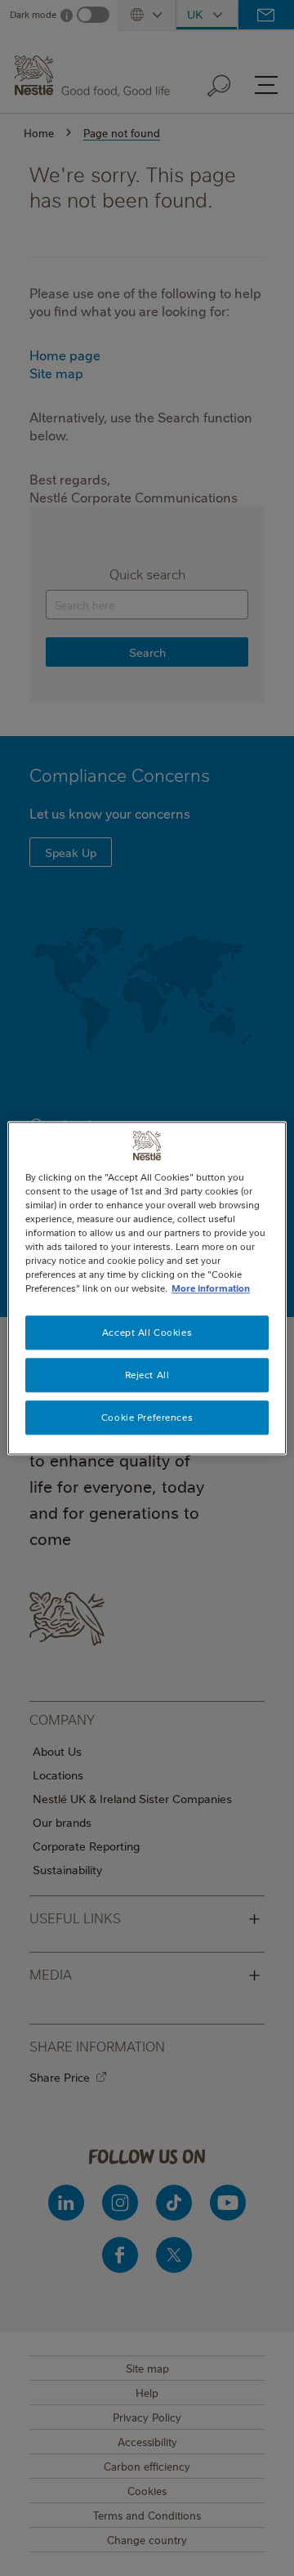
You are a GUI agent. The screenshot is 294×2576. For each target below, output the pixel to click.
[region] (147, 1288)
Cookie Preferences (147, 1417)
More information (211, 1288)
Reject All (147, 1375)
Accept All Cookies (147, 1332)
